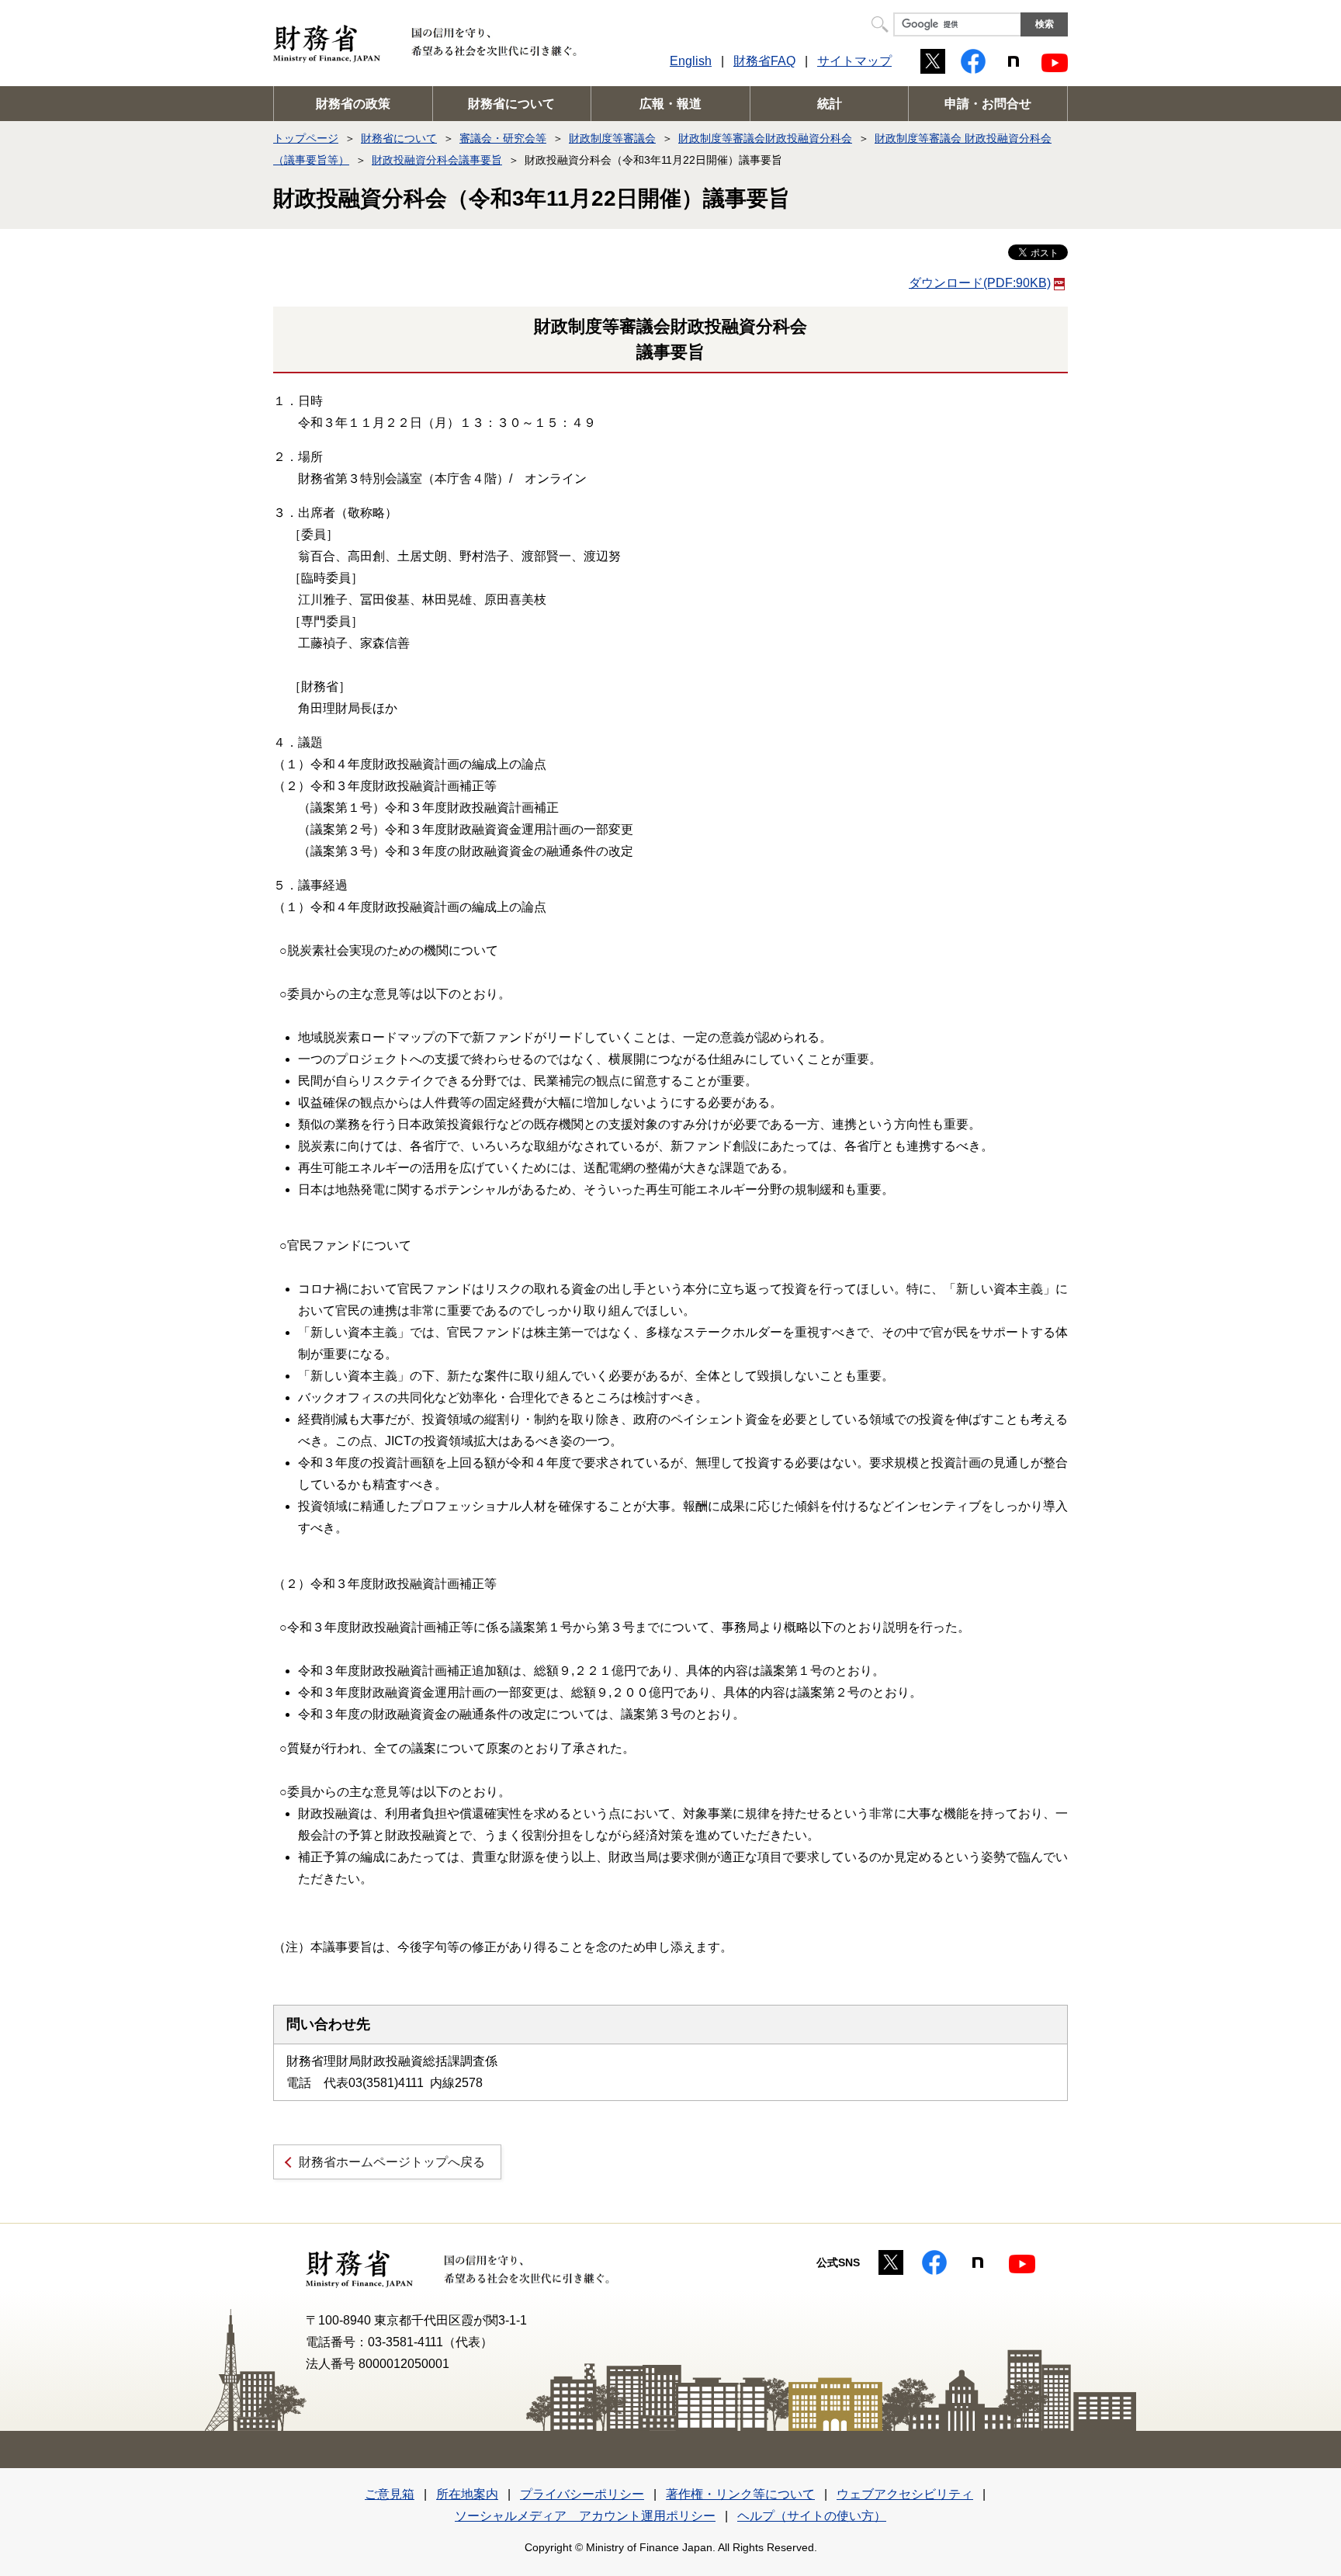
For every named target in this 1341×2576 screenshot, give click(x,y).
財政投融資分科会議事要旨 (437, 160)
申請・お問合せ (988, 104)
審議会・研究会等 (503, 138)
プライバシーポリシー (582, 2494)
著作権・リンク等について (740, 2494)
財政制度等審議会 (612, 138)
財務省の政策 (353, 104)
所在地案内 (467, 2494)
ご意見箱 (390, 2494)
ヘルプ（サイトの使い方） (812, 2516)
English (691, 61)
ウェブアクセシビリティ (905, 2494)
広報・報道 (670, 104)
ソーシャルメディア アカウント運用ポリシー (585, 2516)
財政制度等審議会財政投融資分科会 (765, 138)
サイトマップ (854, 61)
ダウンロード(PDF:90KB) (980, 283)
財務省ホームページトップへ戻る (392, 2162)
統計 (830, 104)
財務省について (511, 104)
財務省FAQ (764, 61)
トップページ (306, 138)
